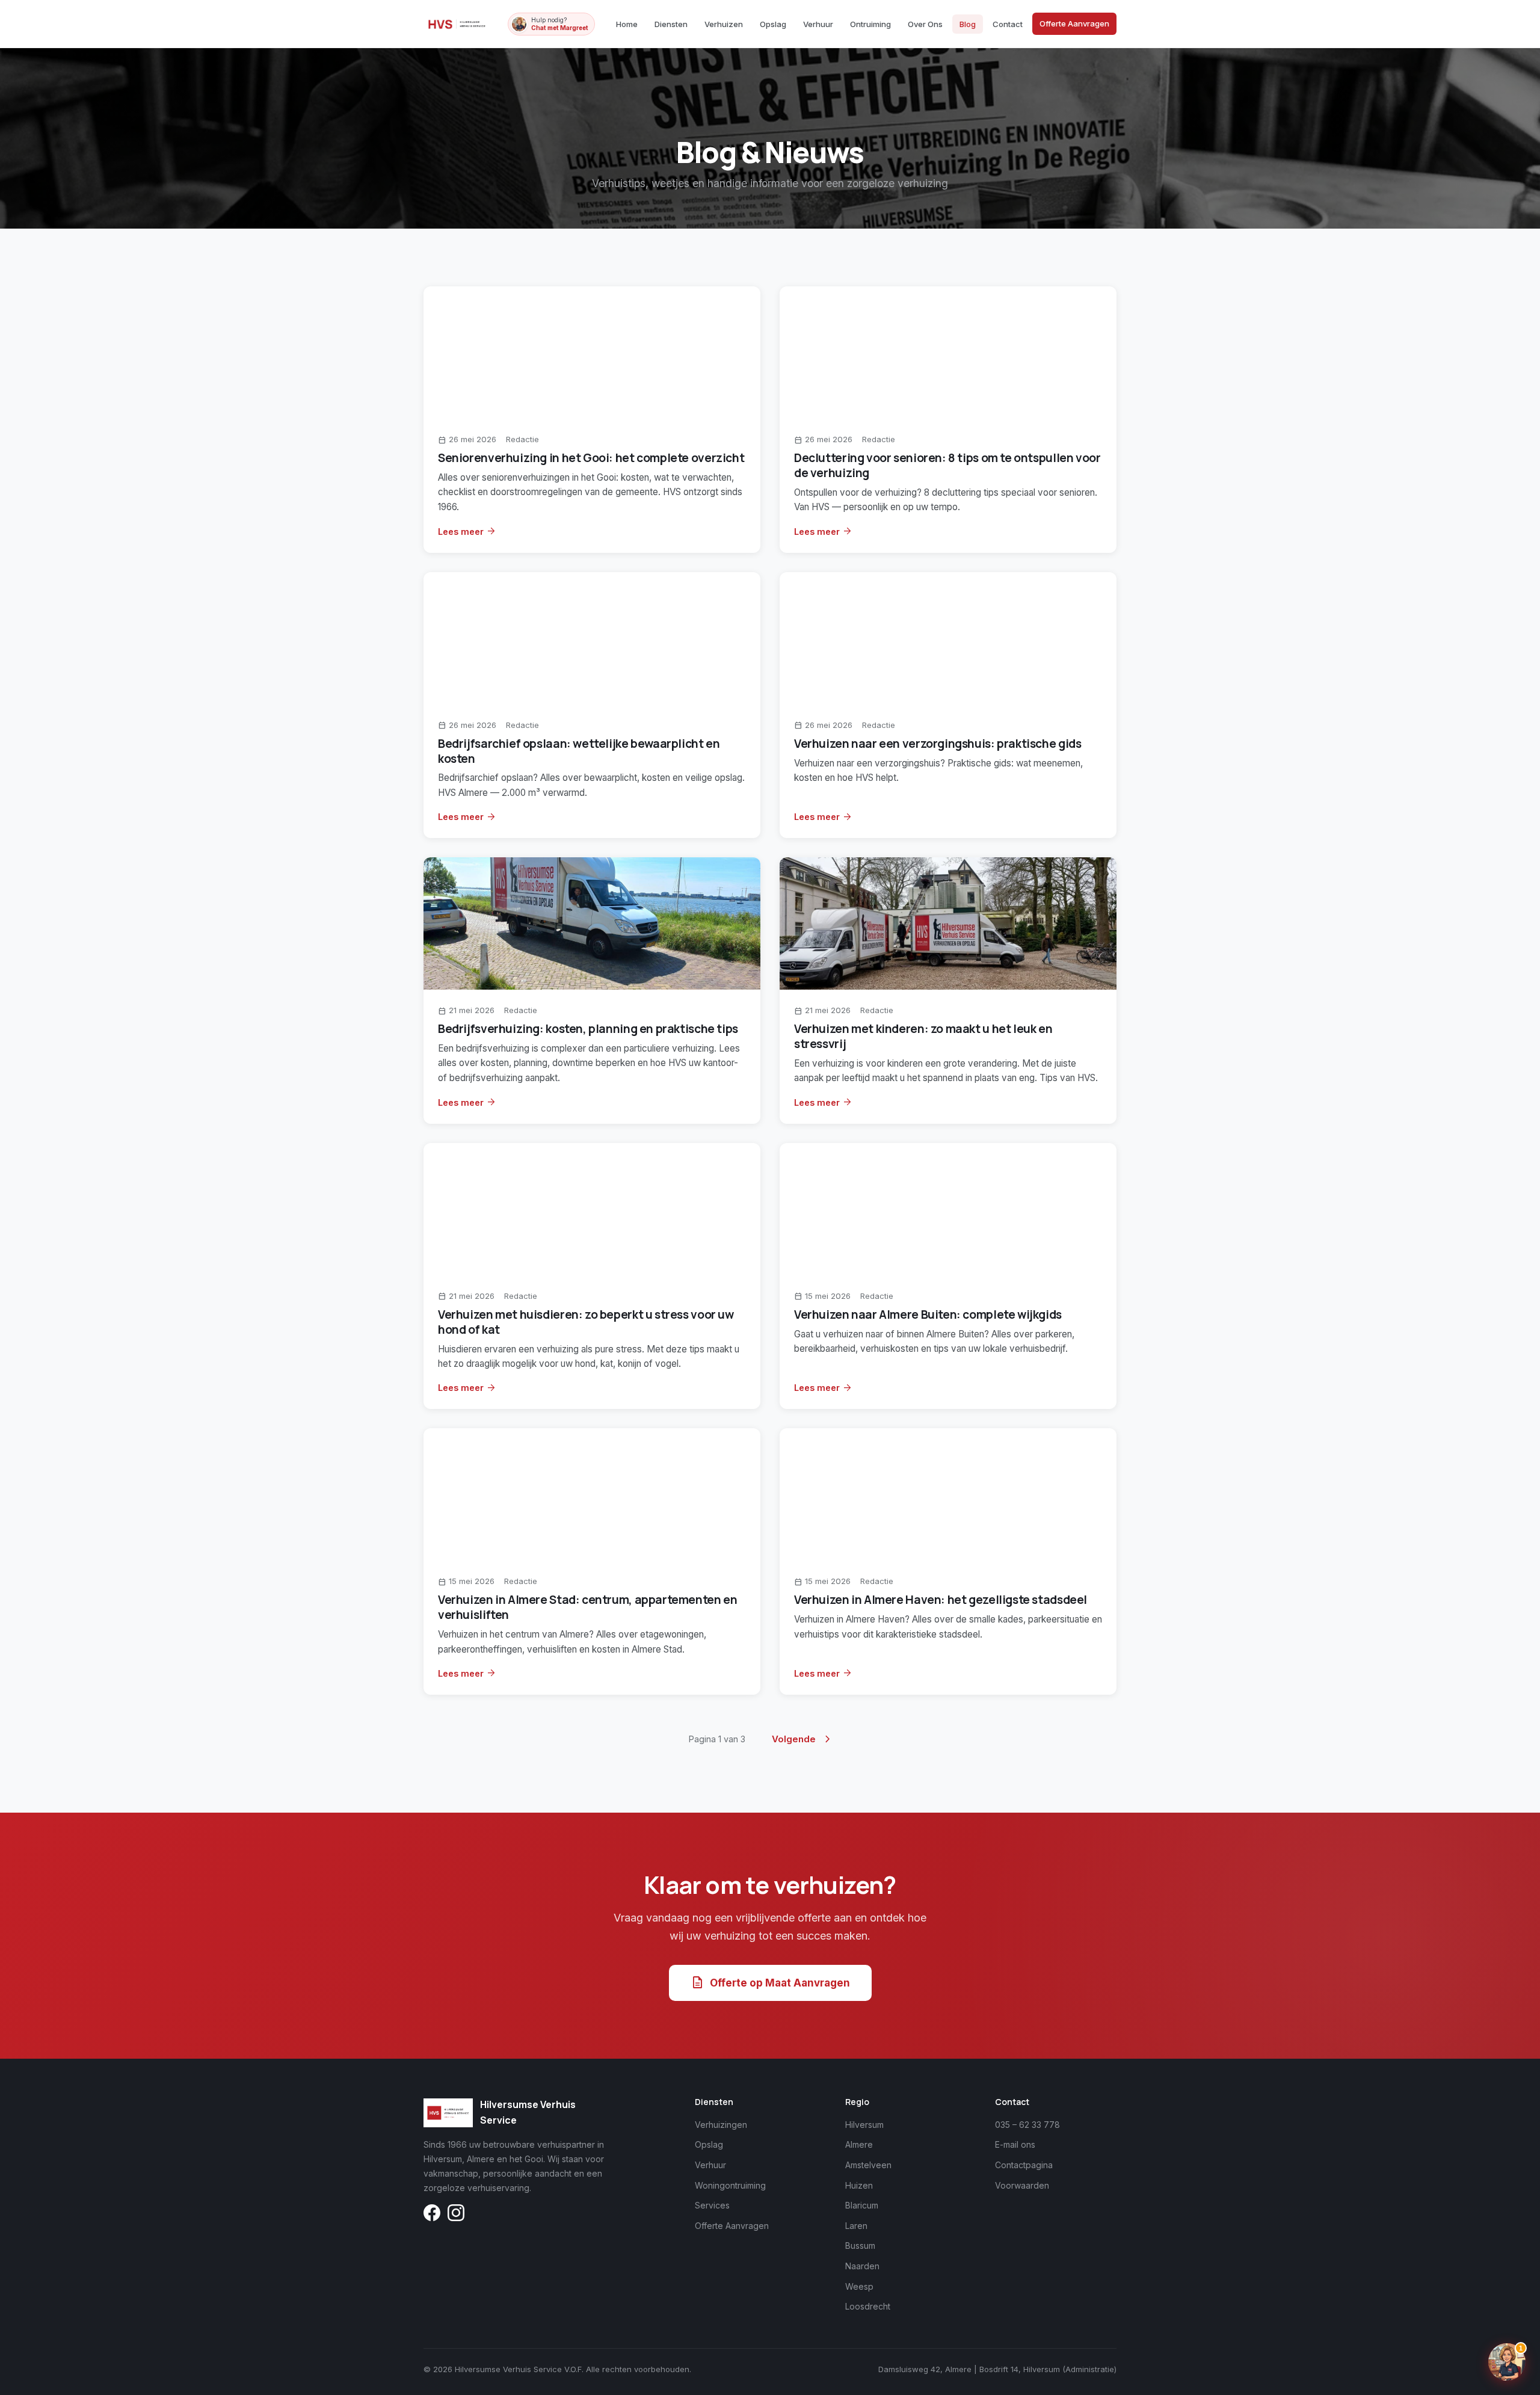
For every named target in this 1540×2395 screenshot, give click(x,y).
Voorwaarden (1022, 2185)
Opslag (773, 24)
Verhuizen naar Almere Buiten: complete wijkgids (928, 1315)
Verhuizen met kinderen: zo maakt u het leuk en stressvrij (923, 1036)
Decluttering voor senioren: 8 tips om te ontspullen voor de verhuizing (947, 465)
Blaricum (862, 2205)
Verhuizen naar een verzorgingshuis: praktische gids (938, 744)
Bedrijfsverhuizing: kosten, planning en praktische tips (588, 1029)
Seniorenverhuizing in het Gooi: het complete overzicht (591, 458)
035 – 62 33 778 (1027, 2125)
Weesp (859, 2286)
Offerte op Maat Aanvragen (770, 1983)
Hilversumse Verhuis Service (528, 2112)
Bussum (860, 2246)
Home (627, 24)
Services (712, 2205)
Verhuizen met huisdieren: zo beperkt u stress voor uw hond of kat (586, 1322)
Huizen (859, 2185)
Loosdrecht (868, 2306)
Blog (968, 24)
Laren (856, 2226)
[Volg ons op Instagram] (456, 2215)
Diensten (671, 24)
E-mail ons (1015, 2144)
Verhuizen (724, 24)
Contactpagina (1024, 2165)
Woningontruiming (730, 2185)
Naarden (862, 2266)
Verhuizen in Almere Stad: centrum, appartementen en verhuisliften (587, 1607)
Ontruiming (870, 24)
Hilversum (864, 2125)
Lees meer (467, 531)
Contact (1008, 24)
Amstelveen (868, 2165)
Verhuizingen (721, 2125)
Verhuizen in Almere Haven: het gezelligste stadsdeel (941, 1600)
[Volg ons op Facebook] (432, 2215)
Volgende (803, 1739)
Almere (859, 2144)
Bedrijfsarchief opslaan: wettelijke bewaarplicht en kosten (579, 751)
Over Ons (925, 24)
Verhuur (818, 24)
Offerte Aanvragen (1074, 23)
